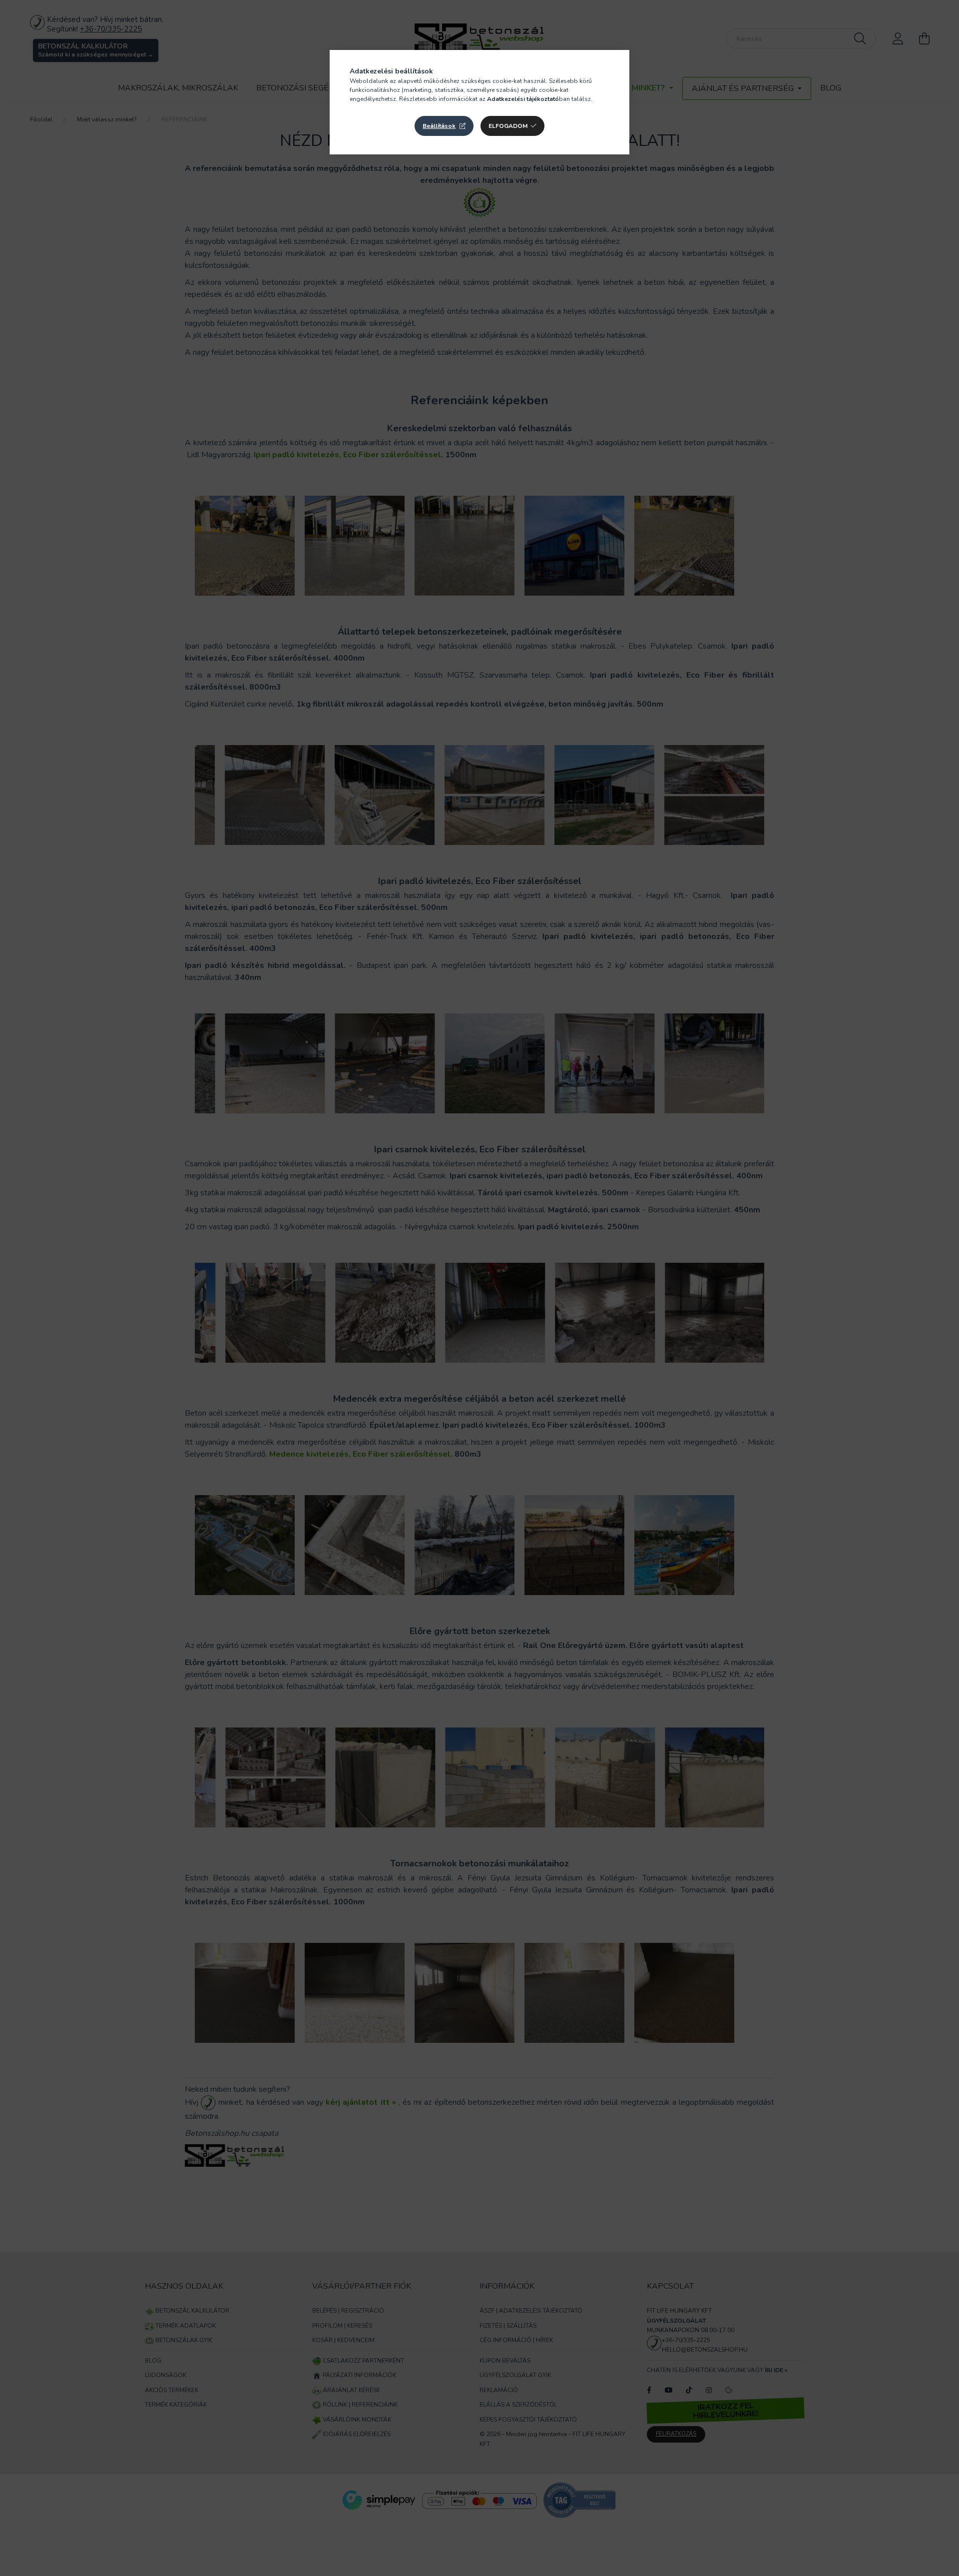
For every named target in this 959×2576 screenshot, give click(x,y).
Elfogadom (508, 126)
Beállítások (439, 126)
